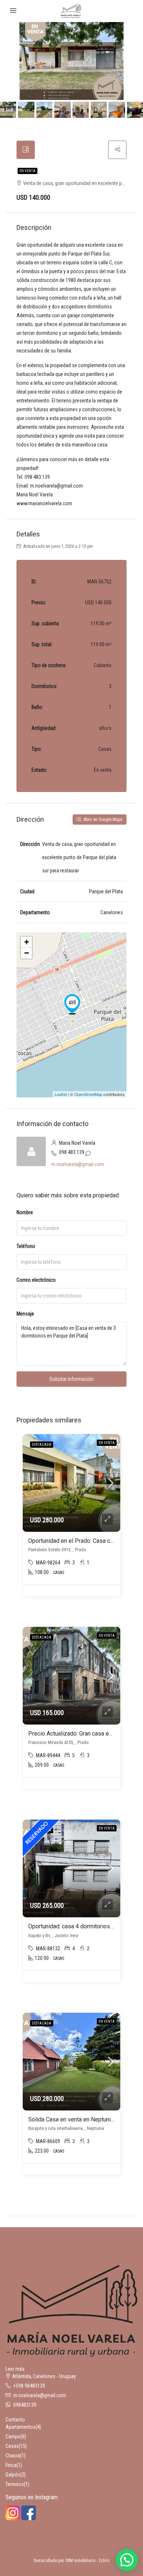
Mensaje (25, 1314)
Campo (13, 2436)
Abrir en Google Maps (102, 820)
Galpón (13, 2475)
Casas (12, 2446)
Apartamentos (21, 2427)
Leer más (15, 2369)
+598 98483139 (29, 2386)
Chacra (13, 2456)
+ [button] (27, 942)
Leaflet (61, 1094)
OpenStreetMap (88, 1094)
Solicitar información (71, 1379)
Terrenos (15, 2484)
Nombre (25, 1212)
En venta (27, 171)
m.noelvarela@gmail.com (78, 1164)
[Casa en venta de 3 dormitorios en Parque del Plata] (72, 1004)
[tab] (26, 150)
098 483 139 (72, 1152)
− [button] (27, 953)
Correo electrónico (36, 1280)
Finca (11, 2465)
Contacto (15, 2420)
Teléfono (26, 1246)
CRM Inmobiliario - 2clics (87, 2561)
